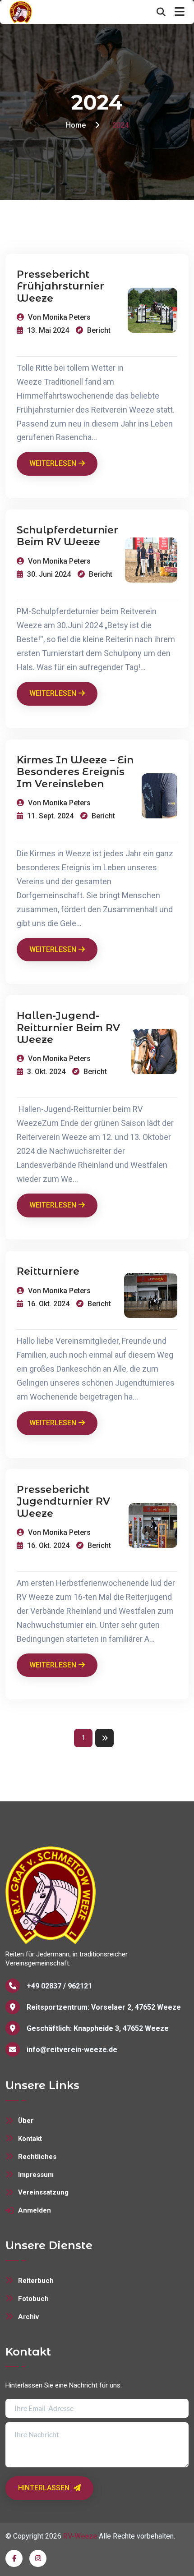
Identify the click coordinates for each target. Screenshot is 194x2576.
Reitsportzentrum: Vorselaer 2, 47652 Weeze (104, 2007)
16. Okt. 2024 (47, 1304)
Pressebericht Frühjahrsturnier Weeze (60, 287)
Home (76, 125)
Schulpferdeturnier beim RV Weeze (67, 536)
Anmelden (35, 2210)
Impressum (36, 2175)
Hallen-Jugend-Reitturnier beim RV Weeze (68, 1028)
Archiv (28, 2317)
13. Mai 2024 (47, 330)
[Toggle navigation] (180, 12)
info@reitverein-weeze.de (72, 2050)
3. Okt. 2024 (45, 1072)
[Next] (104, 1738)
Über (26, 2121)
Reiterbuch (36, 2281)
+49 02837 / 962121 (59, 1986)
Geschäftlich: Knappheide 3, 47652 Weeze (98, 2028)
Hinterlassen (45, 2488)
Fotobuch (33, 2299)
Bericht (98, 330)
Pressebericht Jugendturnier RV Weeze (63, 1502)
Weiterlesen (53, 463)
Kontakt (30, 2139)
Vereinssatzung (43, 2192)
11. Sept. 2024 (49, 816)
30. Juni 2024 (48, 574)
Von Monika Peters (58, 317)
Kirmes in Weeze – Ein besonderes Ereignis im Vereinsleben (75, 772)
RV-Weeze (80, 2536)
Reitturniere (48, 1272)
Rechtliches (37, 2157)
